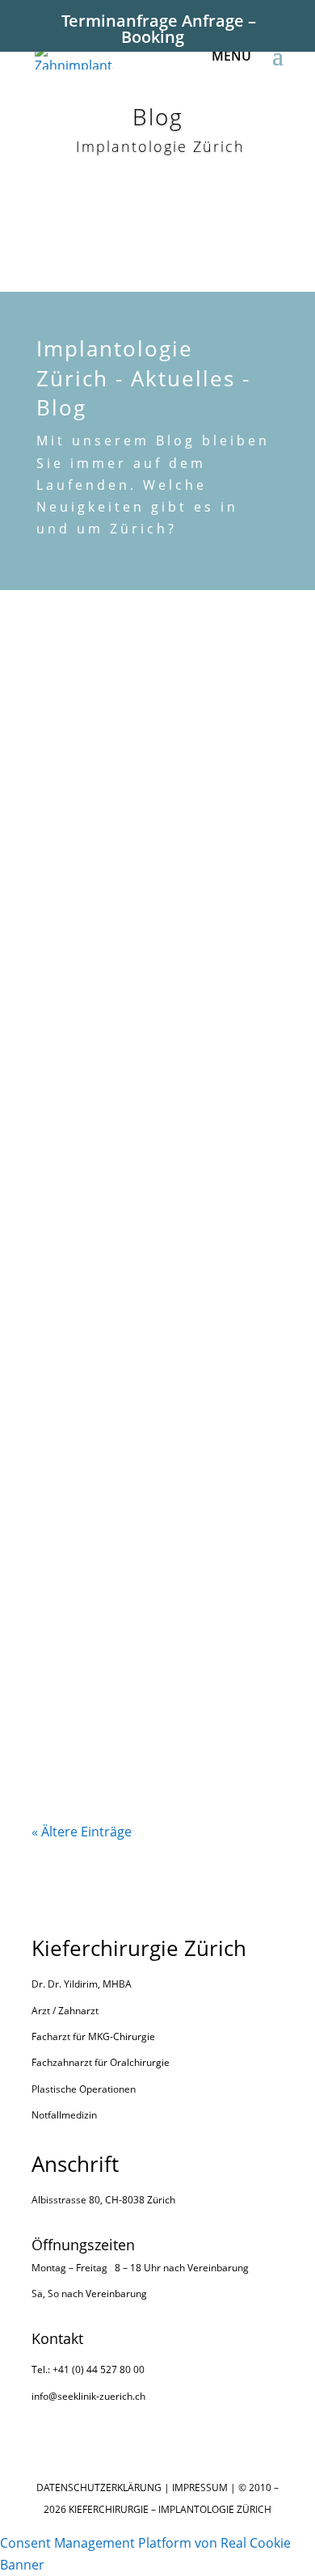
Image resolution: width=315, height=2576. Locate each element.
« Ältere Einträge (82, 1832)
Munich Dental (91, 951)
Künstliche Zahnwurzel (115, 1069)
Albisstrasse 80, (67, 2200)
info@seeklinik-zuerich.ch (88, 2396)
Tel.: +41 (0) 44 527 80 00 (88, 2369)
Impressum (200, 2487)
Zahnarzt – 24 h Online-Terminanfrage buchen (117, 1718)
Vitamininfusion (95, 1540)
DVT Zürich (80, 1187)
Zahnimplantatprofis (109, 1304)
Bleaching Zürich (97, 1422)
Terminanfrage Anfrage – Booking (159, 29)
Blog (153, 725)
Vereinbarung (218, 2268)
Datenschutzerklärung (99, 2487)
